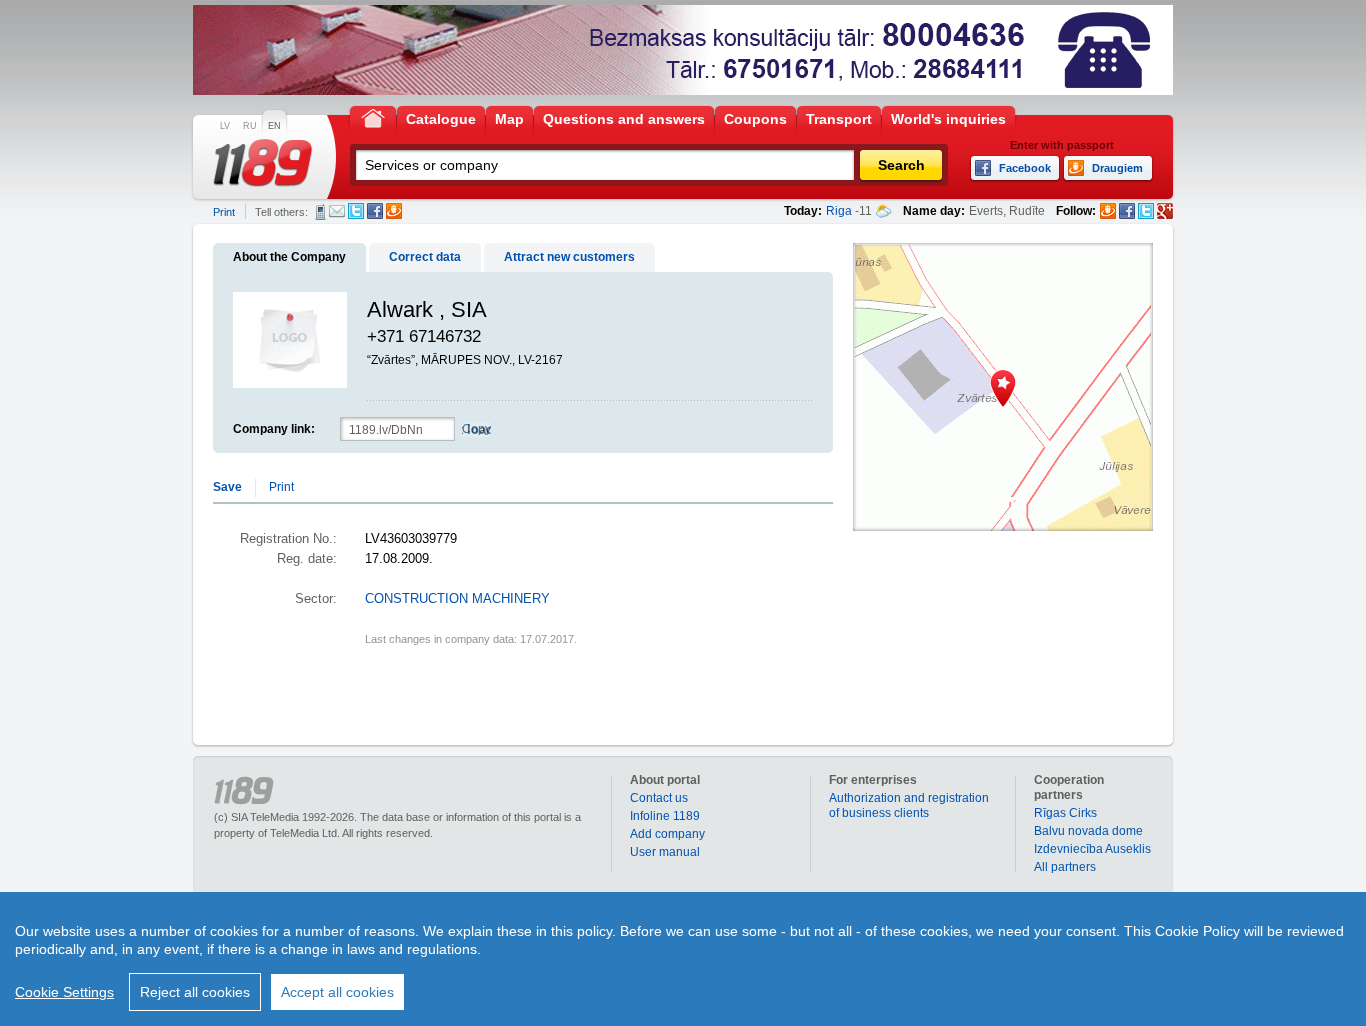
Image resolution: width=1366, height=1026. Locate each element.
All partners (1065, 867)
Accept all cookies (337, 992)
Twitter (356, 211)
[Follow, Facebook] (1127, 211)
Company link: (274, 429)
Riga (839, 211)
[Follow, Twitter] (1146, 211)
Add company (667, 834)
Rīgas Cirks (1065, 813)
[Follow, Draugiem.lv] (1108, 211)
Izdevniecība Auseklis (1092, 849)
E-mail (337, 211)
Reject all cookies (195, 992)
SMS (320, 212)
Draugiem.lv (394, 211)
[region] (683, 959)
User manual (665, 852)
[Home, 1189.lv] (373, 117)
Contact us (659, 798)
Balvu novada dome (1088, 831)
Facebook (375, 211)
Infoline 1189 (665, 816)
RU (250, 126)
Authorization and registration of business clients (909, 805)
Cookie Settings (64, 992)
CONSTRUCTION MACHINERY (457, 599)
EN (274, 126)
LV (225, 126)
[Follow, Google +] (1165, 211)
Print (224, 212)
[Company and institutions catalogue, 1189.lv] (263, 163)
